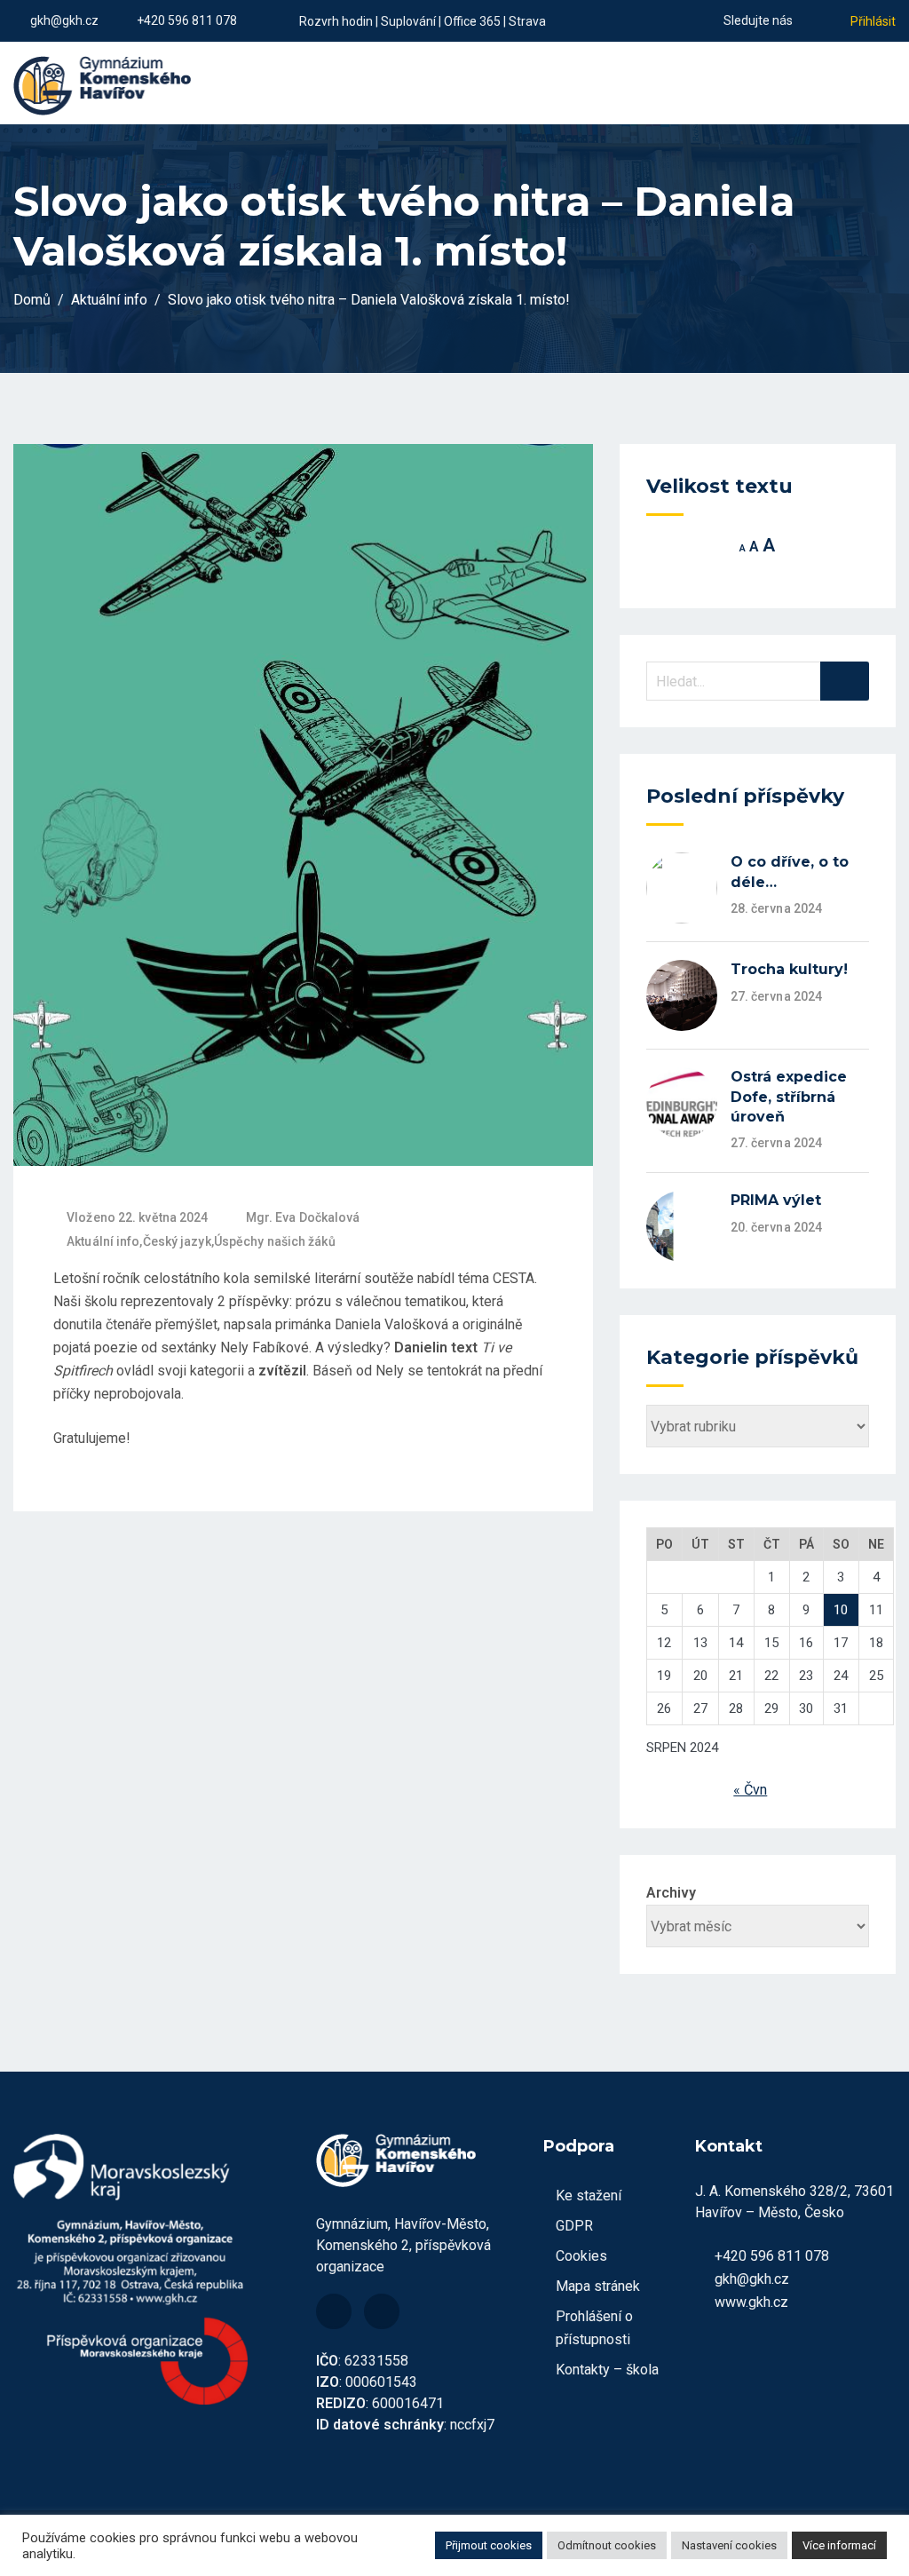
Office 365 (472, 21)
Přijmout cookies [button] (489, 2545)
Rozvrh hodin (336, 21)
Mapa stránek (598, 2286)
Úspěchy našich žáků (275, 1241)
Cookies (581, 2256)
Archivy (671, 1893)
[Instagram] (382, 2311)
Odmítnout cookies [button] (607, 2545)
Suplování (408, 21)
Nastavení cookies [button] (729, 2545)
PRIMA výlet (776, 1200)
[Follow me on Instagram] (828, 20)
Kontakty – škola (607, 2370)
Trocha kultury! (789, 969)
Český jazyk (177, 1241)
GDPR (574, 2226)
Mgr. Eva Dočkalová (303, 1217)
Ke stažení (589, 2196)
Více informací (839, 2545)
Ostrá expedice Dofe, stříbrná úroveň (789, 1097)
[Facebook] (334, 2311)
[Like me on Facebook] (806, 20)
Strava (527, 21)
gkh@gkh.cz (64, 20)
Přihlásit (873, 21)
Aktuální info (103, 1241)
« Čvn (750, 1790)
